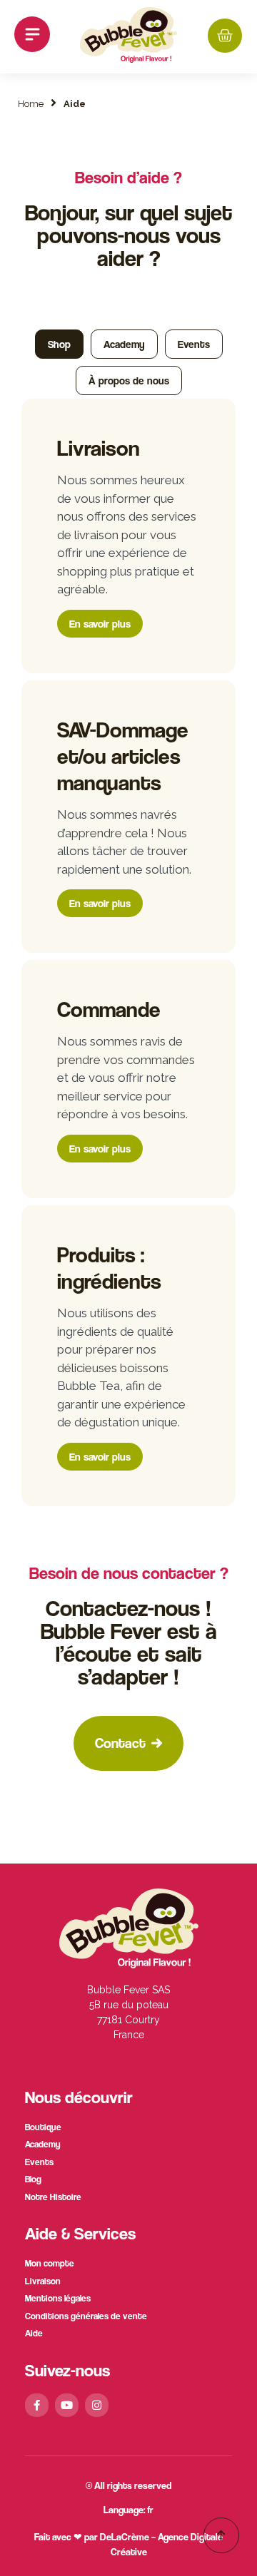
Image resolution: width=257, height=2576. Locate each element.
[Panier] (225, 36)
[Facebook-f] (37, 2405)
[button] (32, 37)
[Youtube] (67, 2405)
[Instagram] (97, 2405)
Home (31, 104)
